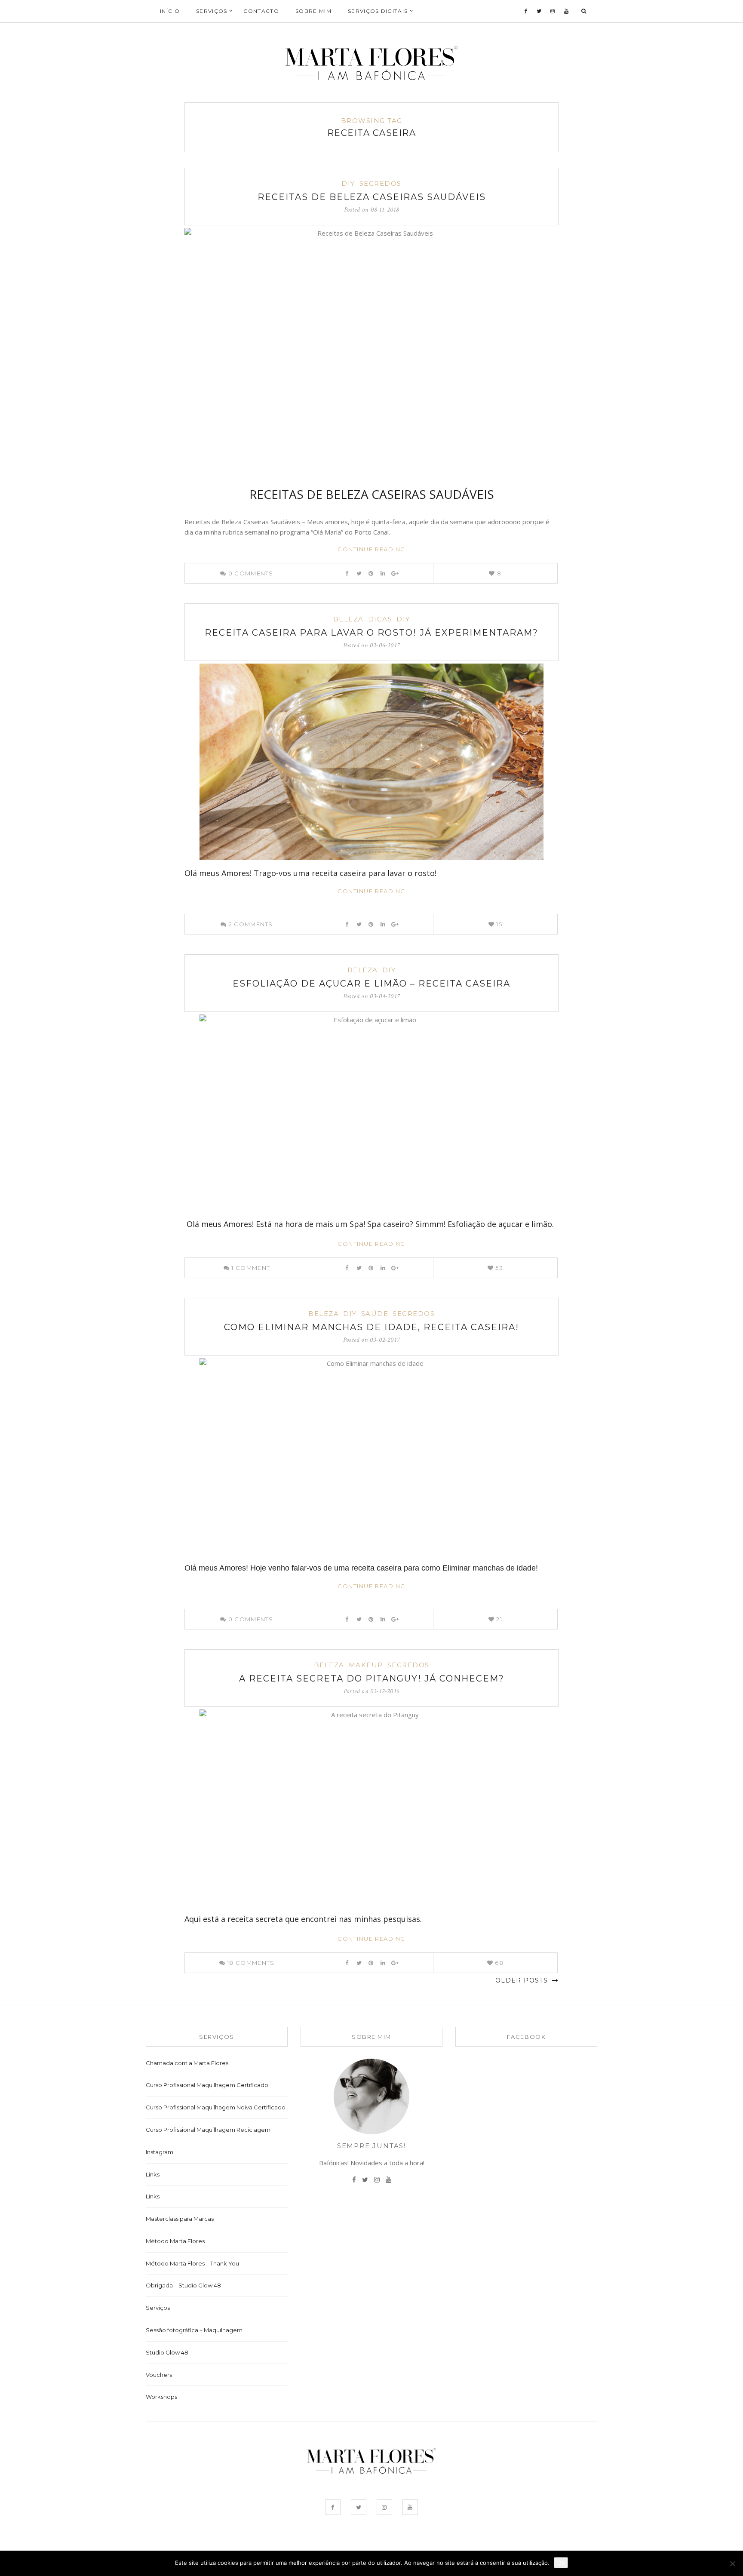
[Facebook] (526, 11)
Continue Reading (371, 549)
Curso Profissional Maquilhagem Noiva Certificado (216, 2107)
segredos (381, 183)
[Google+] (395, 573)
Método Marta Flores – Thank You (192, 2263)
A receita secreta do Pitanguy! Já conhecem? (372, 1678)
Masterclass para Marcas (180, 2219)
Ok (561, 2563)
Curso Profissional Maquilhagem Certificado (207, 2085)
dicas (380, 619)
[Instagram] (553, 11)
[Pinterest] (371, 573)
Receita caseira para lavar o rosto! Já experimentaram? (371, 633)
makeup (366, 1665)
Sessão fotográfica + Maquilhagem (194, 2330)
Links (153, 2174)
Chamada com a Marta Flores (187, 2063)
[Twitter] (539, 11)
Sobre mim (313, 11)
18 (250, 1963)
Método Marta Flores (175, 2241)
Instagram (160, 2152)
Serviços (158, 2308)
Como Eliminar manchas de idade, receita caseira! (371, 1327)
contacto (261, 11)
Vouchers (159, 2375)
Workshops (161, 2397)
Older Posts (523, 1980)
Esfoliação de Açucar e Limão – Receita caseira (371, 984)
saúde (375, 1314)
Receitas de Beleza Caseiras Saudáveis (372, 197)
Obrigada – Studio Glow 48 (183, 2285)
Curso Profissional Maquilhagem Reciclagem (208, 2130)
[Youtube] (566, 11)
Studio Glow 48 (167, 2352)
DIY (348, 183)
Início (170, 11)
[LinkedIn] (383, 573)
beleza (348, 619)
